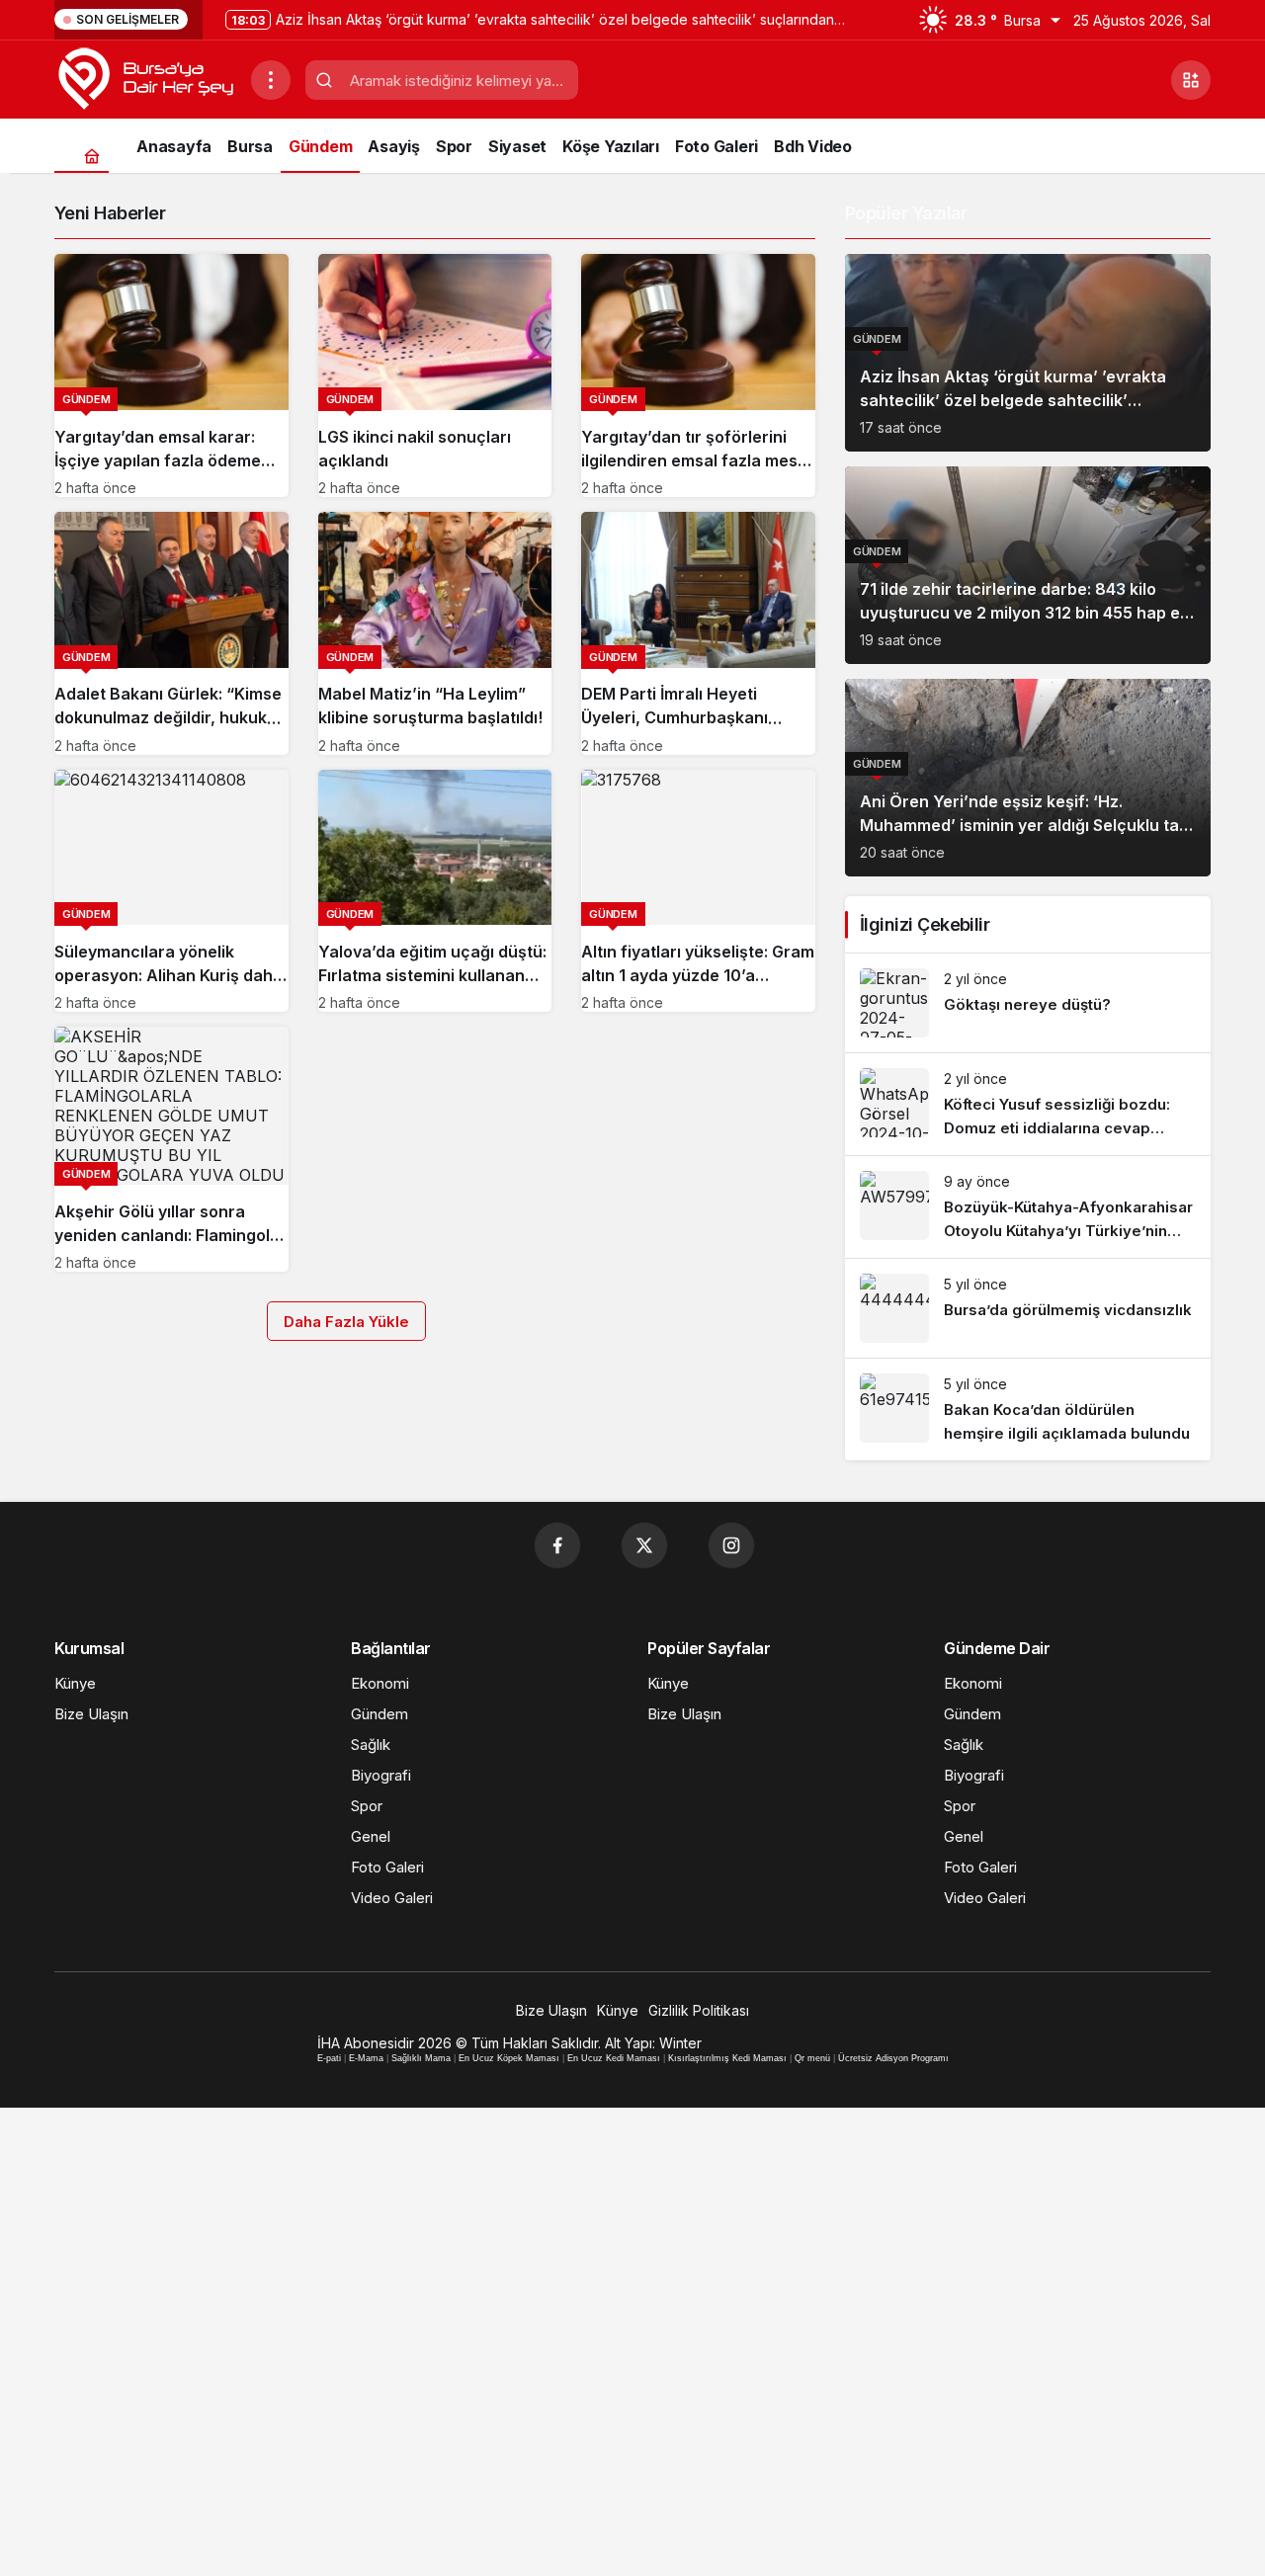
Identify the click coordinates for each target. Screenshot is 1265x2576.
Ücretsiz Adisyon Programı (893, 2058)
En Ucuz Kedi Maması (614, 2058)
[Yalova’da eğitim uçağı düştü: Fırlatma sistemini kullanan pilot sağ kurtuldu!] (435, 891)
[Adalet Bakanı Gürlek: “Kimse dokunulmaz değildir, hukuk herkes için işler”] (171, 633)
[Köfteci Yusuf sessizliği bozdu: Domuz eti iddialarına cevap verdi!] (1028, 1104)
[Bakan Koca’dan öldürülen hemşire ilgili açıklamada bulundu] (1028, 1410)
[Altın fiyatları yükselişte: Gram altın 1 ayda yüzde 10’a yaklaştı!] (698, 891)
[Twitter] (644, 1545)
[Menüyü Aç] (271, 80)
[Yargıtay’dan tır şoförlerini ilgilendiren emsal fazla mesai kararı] (698, 375)
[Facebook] (557, 1545)
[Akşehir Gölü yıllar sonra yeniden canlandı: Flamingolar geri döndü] (171, 1149)
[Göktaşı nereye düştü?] (1028, 1003)
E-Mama (366, 2058)
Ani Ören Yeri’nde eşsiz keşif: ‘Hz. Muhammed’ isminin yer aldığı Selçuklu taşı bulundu (1026, 825)
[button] (1191, 80)
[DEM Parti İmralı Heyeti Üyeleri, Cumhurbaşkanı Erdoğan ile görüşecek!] (698, 633)
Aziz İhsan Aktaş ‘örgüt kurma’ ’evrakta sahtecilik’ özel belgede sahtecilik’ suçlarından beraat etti (1013, 400)
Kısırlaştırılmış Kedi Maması (727, 2058)
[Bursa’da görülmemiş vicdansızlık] (1028, 1308)
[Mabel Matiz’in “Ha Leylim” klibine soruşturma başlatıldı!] (435, 633)
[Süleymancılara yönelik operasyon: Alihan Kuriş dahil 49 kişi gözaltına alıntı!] (171, 891)
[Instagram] (731, 1545)
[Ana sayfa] (91, 156)
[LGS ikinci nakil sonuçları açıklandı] (435, 375)
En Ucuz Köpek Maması (509, 2058)
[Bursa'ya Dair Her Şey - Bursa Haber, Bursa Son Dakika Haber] (145, 78)
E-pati (329, 2058)
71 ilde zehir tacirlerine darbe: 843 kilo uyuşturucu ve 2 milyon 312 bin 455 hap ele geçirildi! (1027, 613)
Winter (680, 2043)
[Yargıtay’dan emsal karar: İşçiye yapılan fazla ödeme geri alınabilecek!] (171, 375)
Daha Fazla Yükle (346, 1322)
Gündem (877, 339)
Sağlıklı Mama (421, 2058)
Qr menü (812, 2058)
